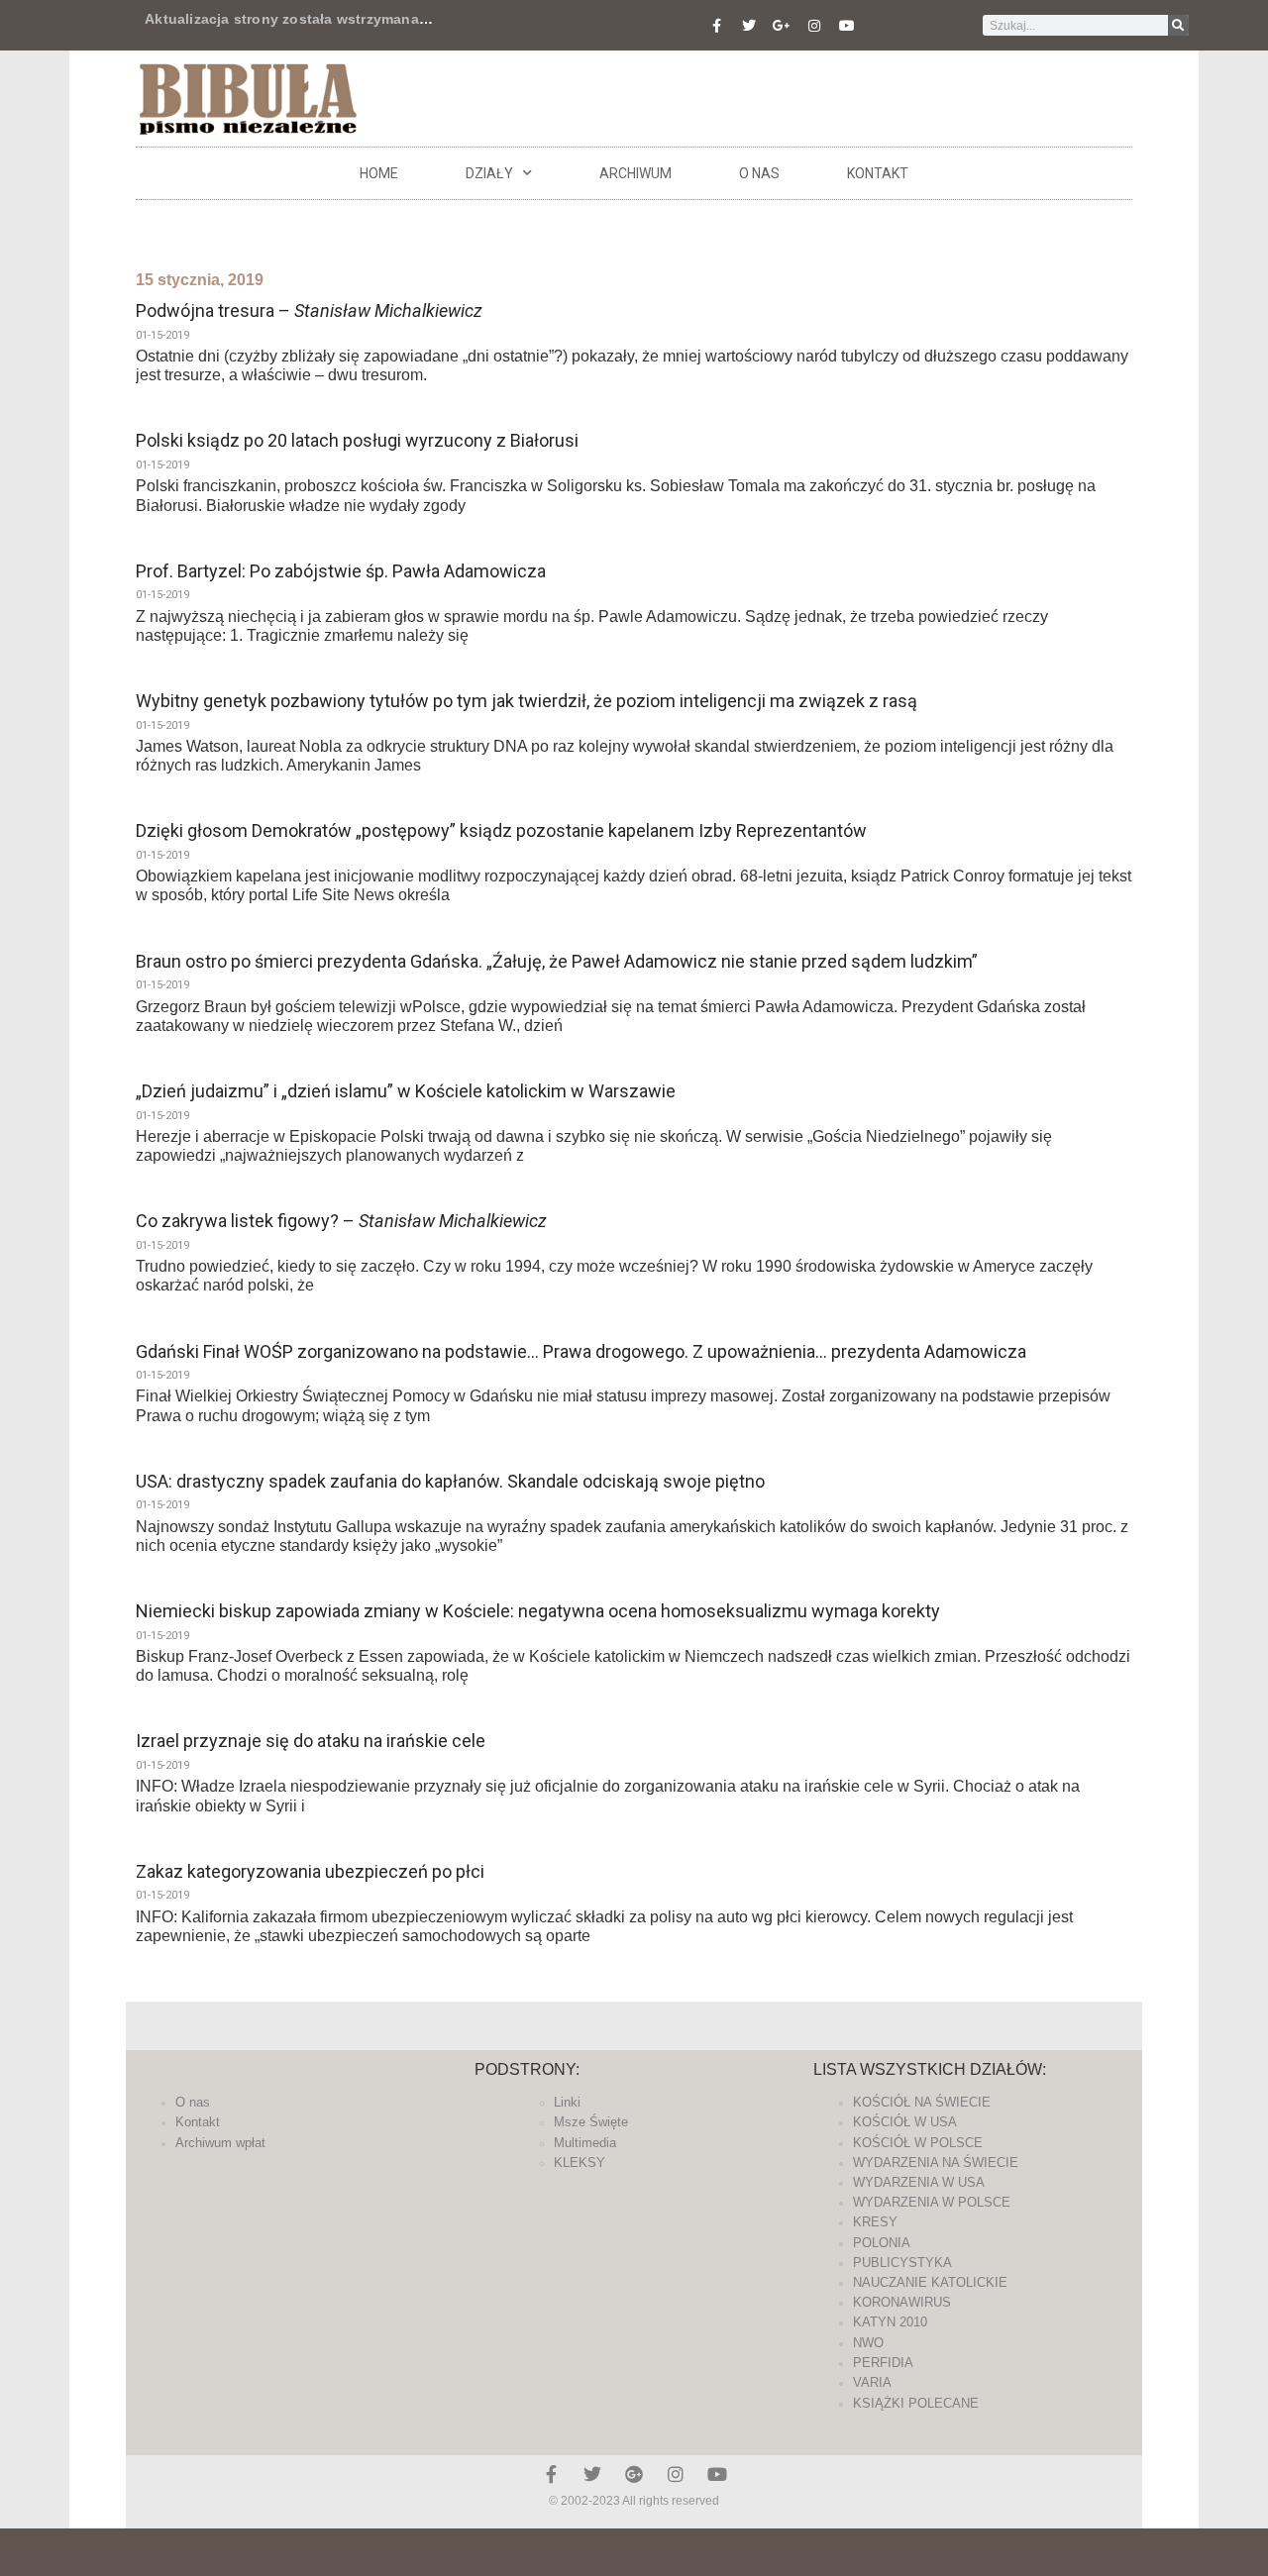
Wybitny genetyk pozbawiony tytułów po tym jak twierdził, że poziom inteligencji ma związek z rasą (527, 701)
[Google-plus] (634, 2474)
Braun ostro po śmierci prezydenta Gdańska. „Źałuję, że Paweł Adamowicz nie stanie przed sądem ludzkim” (557, 961)
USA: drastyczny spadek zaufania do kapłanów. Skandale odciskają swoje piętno (450, 1481)
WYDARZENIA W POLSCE (932, 2202)
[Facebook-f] (716, 26)
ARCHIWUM (635, 173)
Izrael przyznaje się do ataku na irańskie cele (311, 1741)
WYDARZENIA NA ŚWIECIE (936, 2163)
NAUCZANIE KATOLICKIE (930, 2282)
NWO (868, 2343)
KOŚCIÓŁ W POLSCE (918, 2143)
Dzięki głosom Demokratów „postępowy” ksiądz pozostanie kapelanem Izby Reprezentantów (501, 830)
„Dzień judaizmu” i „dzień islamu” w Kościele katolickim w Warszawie (406, 1091)
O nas (759, 173)
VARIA (872, 2382)
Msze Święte (591, 2122)
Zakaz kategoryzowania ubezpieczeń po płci (310, 1871)
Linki (567, 2102)
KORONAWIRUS (902, 2302)
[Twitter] (749, 26)
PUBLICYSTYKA (902, 2263)
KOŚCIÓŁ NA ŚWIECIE (922, 2102)
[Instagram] (814, 26)
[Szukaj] (1178, 25)
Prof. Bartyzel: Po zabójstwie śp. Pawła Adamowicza (341, 571)
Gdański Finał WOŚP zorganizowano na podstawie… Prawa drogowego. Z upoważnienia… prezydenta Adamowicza (581, 1351)
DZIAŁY (489, 173)
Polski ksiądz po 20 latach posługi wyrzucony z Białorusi (357, 440)
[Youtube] (847, 26)
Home (379, 173)
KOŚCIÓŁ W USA (905, 2122)
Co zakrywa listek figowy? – (341, 1221)
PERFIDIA (883, 2363)
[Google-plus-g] (782, 26)
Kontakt (878, 173)
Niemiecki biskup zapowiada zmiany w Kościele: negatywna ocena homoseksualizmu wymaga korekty (538, 1611)
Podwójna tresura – (309, 310)
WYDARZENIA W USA (919, 2182)
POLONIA (882, 2243)
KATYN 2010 (890, 2322)
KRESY (875, 2222)
